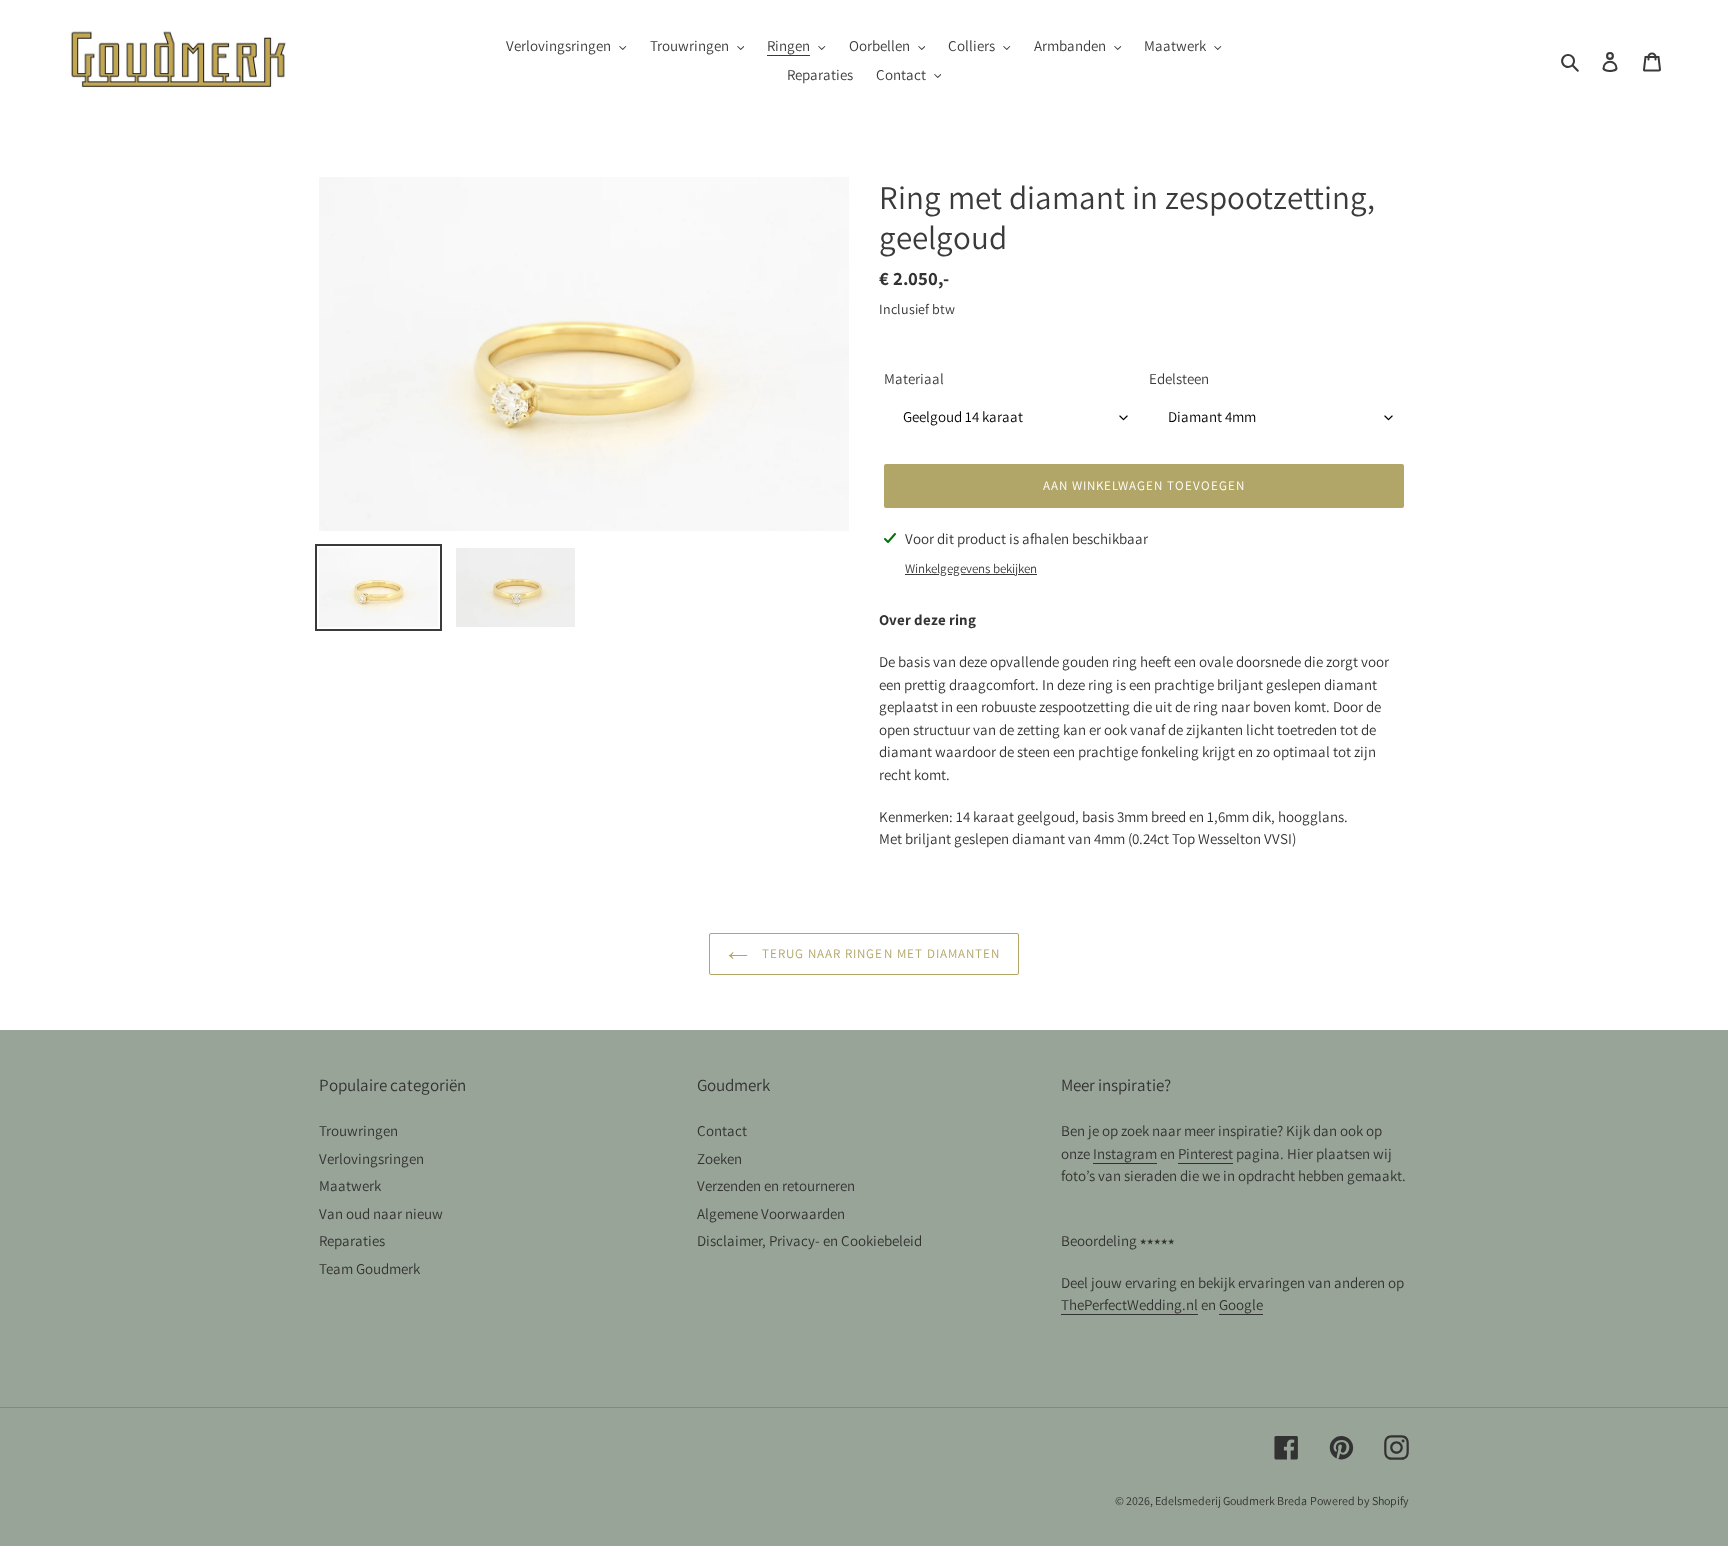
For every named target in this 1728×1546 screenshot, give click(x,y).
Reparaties (352, 1240)
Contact (722, 1130)
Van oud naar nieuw (381, 1213)
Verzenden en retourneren (776, 1185)
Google (1241, 1304)
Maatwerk (350, 1185)
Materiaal (914, 378)
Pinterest (1205, 1153)
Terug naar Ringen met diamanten (879, 953)
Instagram (1125, 1153)
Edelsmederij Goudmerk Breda (1231, 1500)
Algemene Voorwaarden (771, 1213)
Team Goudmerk (369, 1268)
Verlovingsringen (371, 1158)
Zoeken (719, 1158)
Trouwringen (358, 1130)
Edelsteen (1179, 378)
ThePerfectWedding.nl (1129, 1304)
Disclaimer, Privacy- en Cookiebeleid (809, 1240)
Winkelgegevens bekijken (971, 568)
